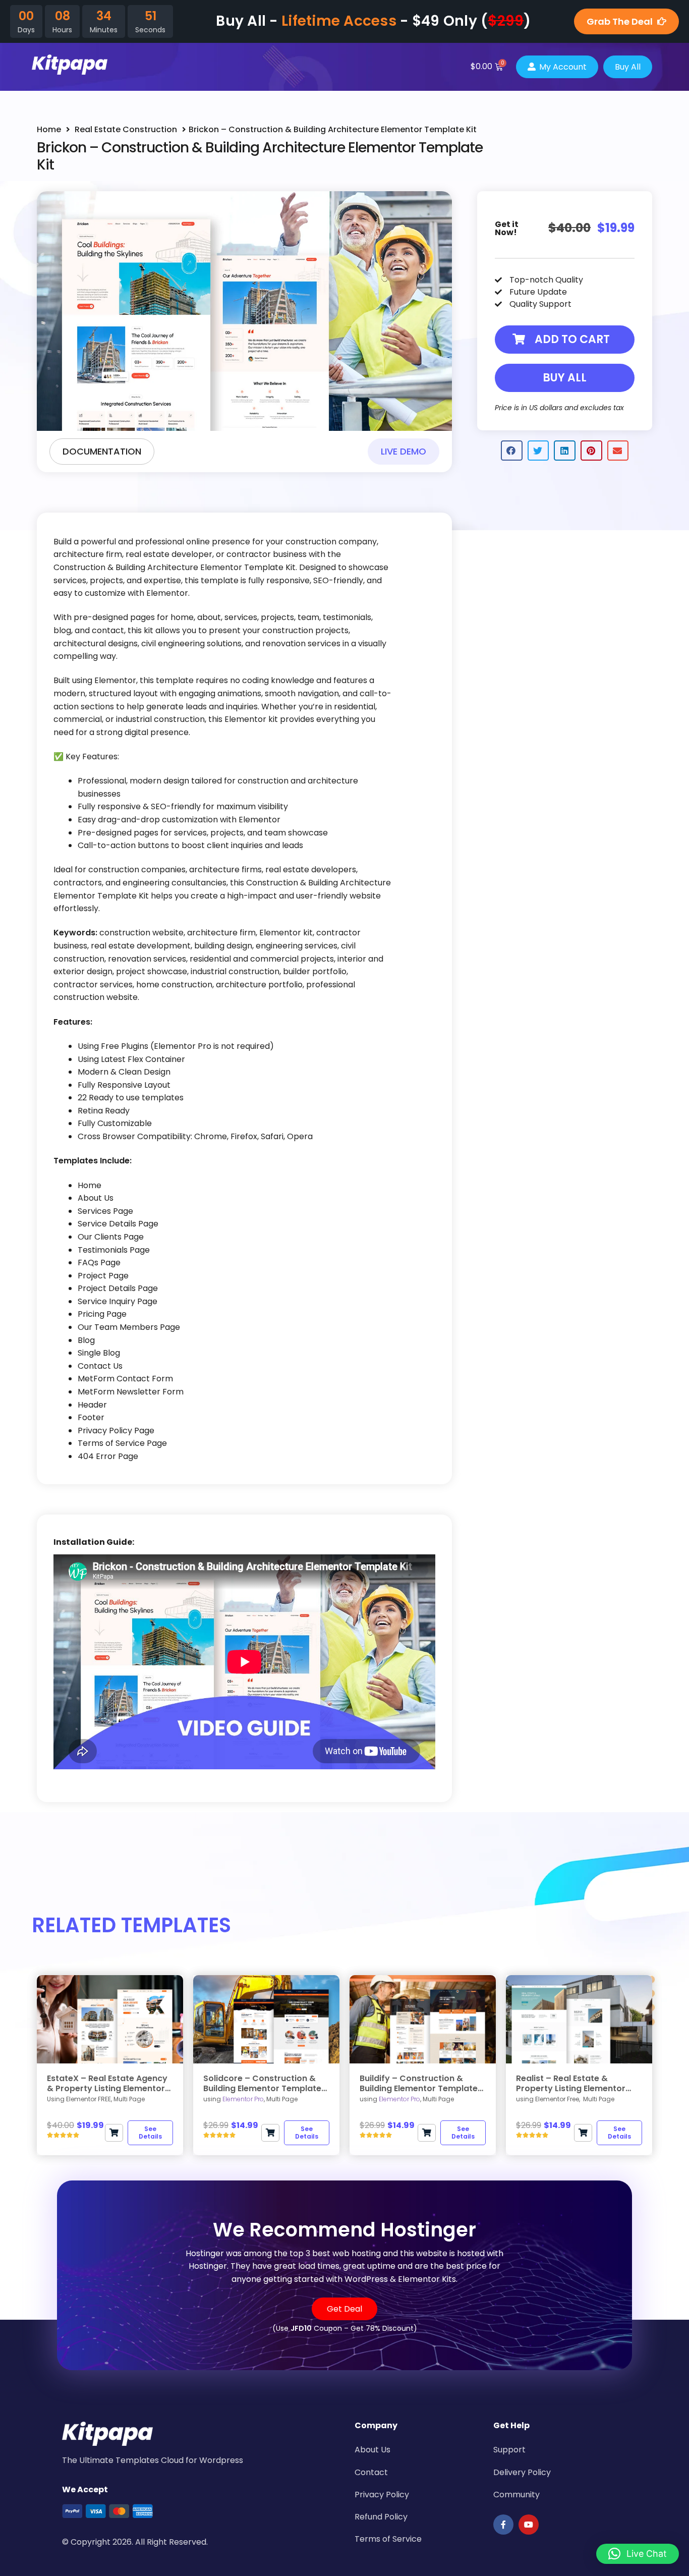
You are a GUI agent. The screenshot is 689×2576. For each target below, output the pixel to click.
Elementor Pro (243, 2099)
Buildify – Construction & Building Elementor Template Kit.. (419, 2083)
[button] (565, 340)
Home (49, 129)
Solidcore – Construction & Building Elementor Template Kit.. (262, 2083)
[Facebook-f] (503, 2525)
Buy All (565, 378)
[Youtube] (529, 2525)
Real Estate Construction (126, 129)
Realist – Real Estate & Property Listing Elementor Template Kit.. (571, 2083)
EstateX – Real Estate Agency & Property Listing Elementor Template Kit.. (107, 2083)
